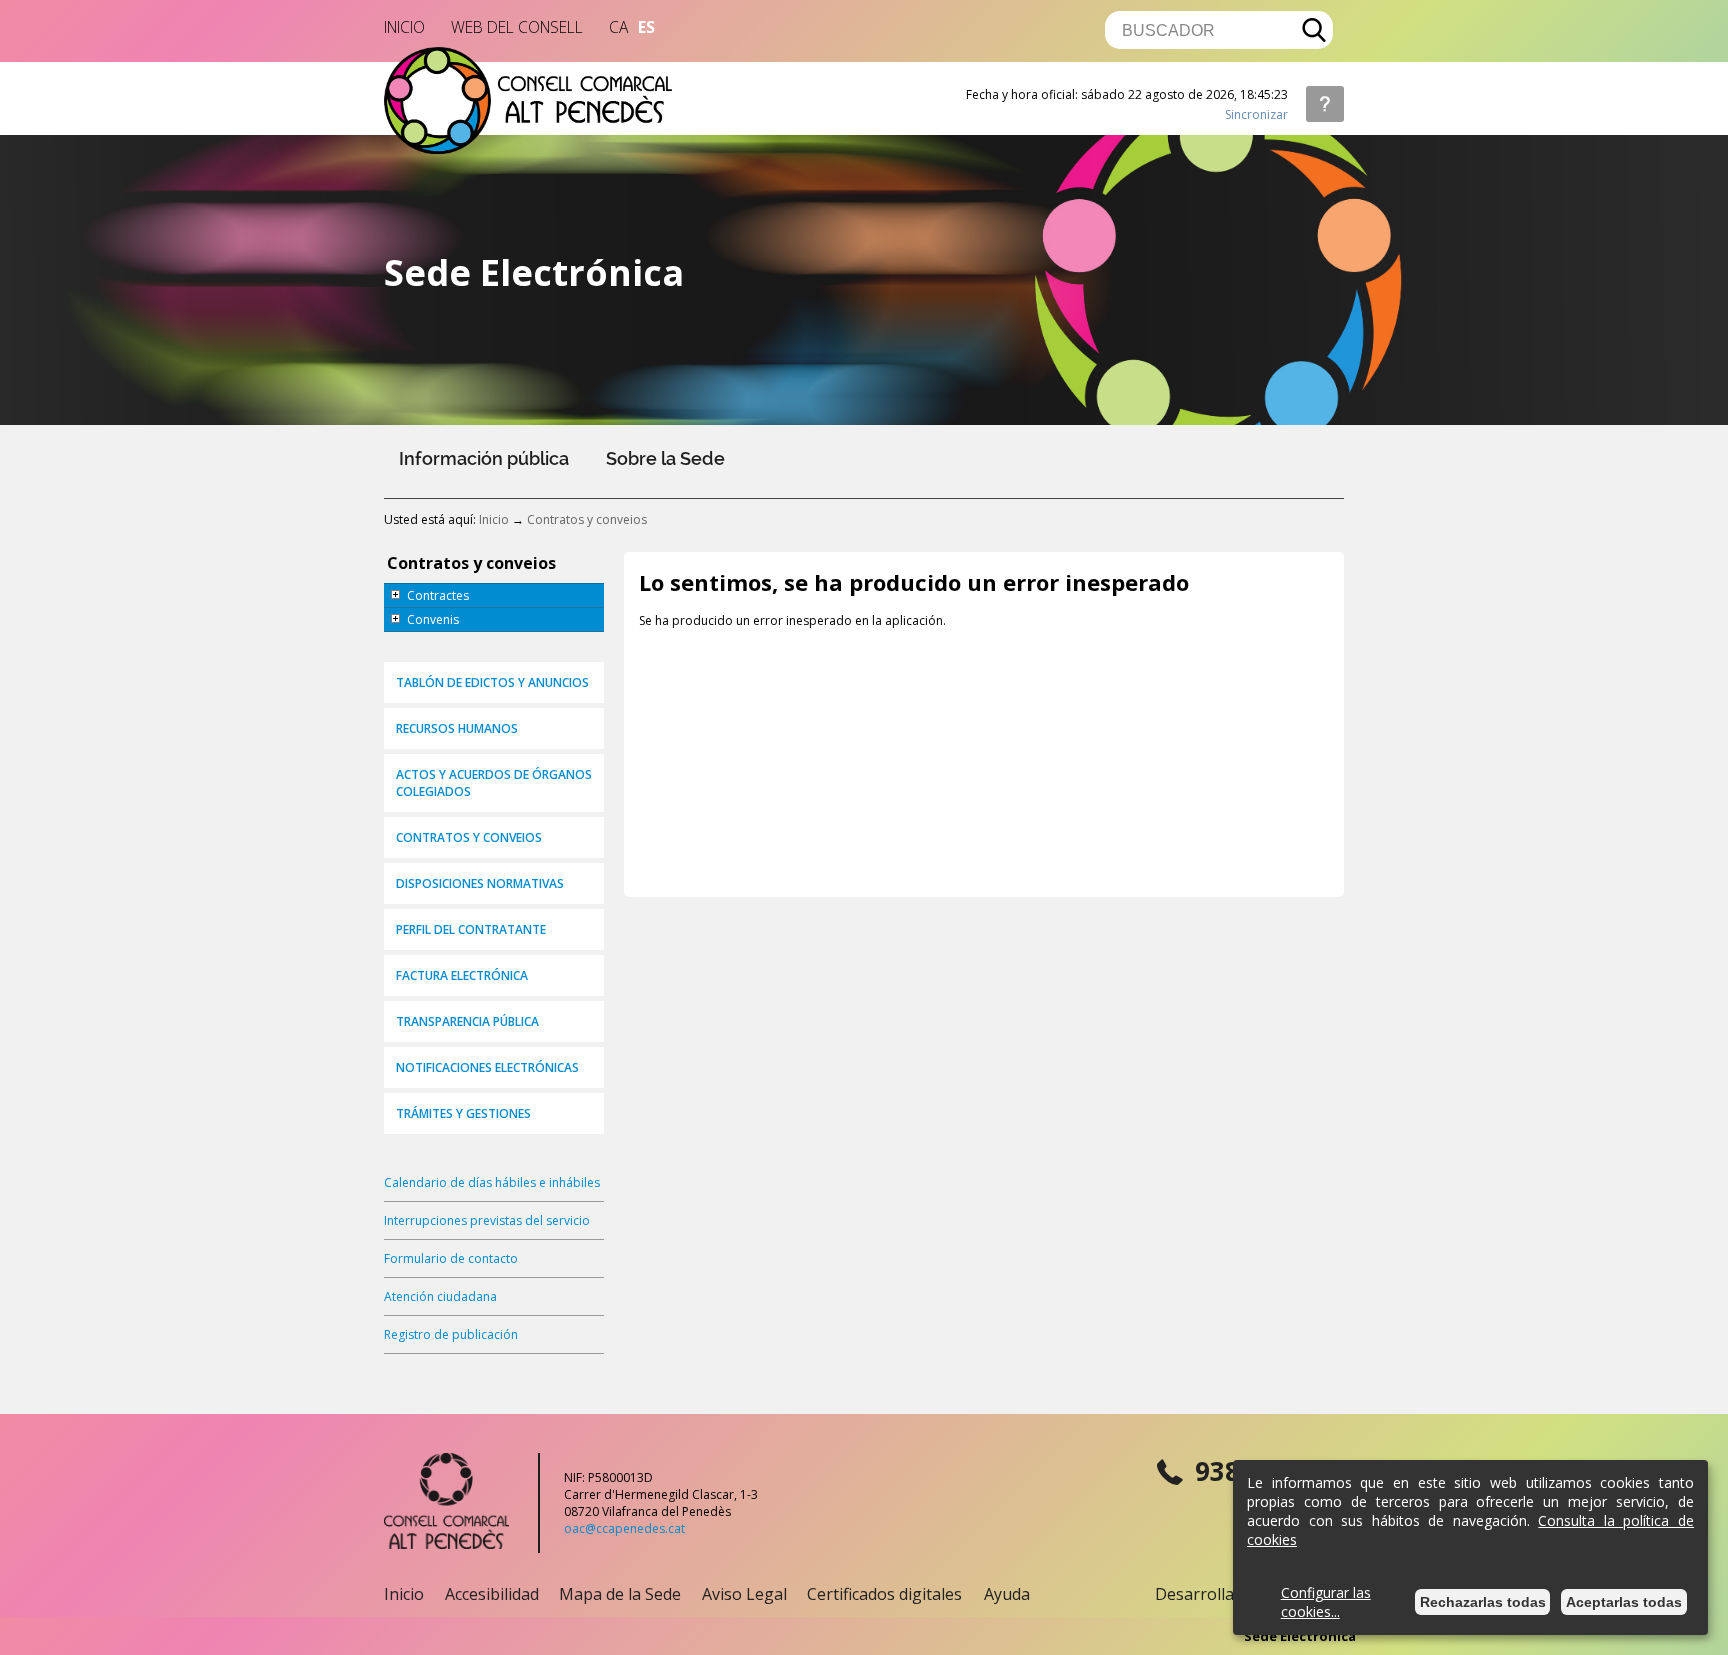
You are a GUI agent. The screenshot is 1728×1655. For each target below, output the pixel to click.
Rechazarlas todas (1483, 1602)
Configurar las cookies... (1326, 1602)
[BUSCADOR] (1210, 30)
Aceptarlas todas (1624, 1602)
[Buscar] (1315, 30)
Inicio (494, 519)
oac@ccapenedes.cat (624, 1528)
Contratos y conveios (587, 519)
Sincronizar (1256, 114)
